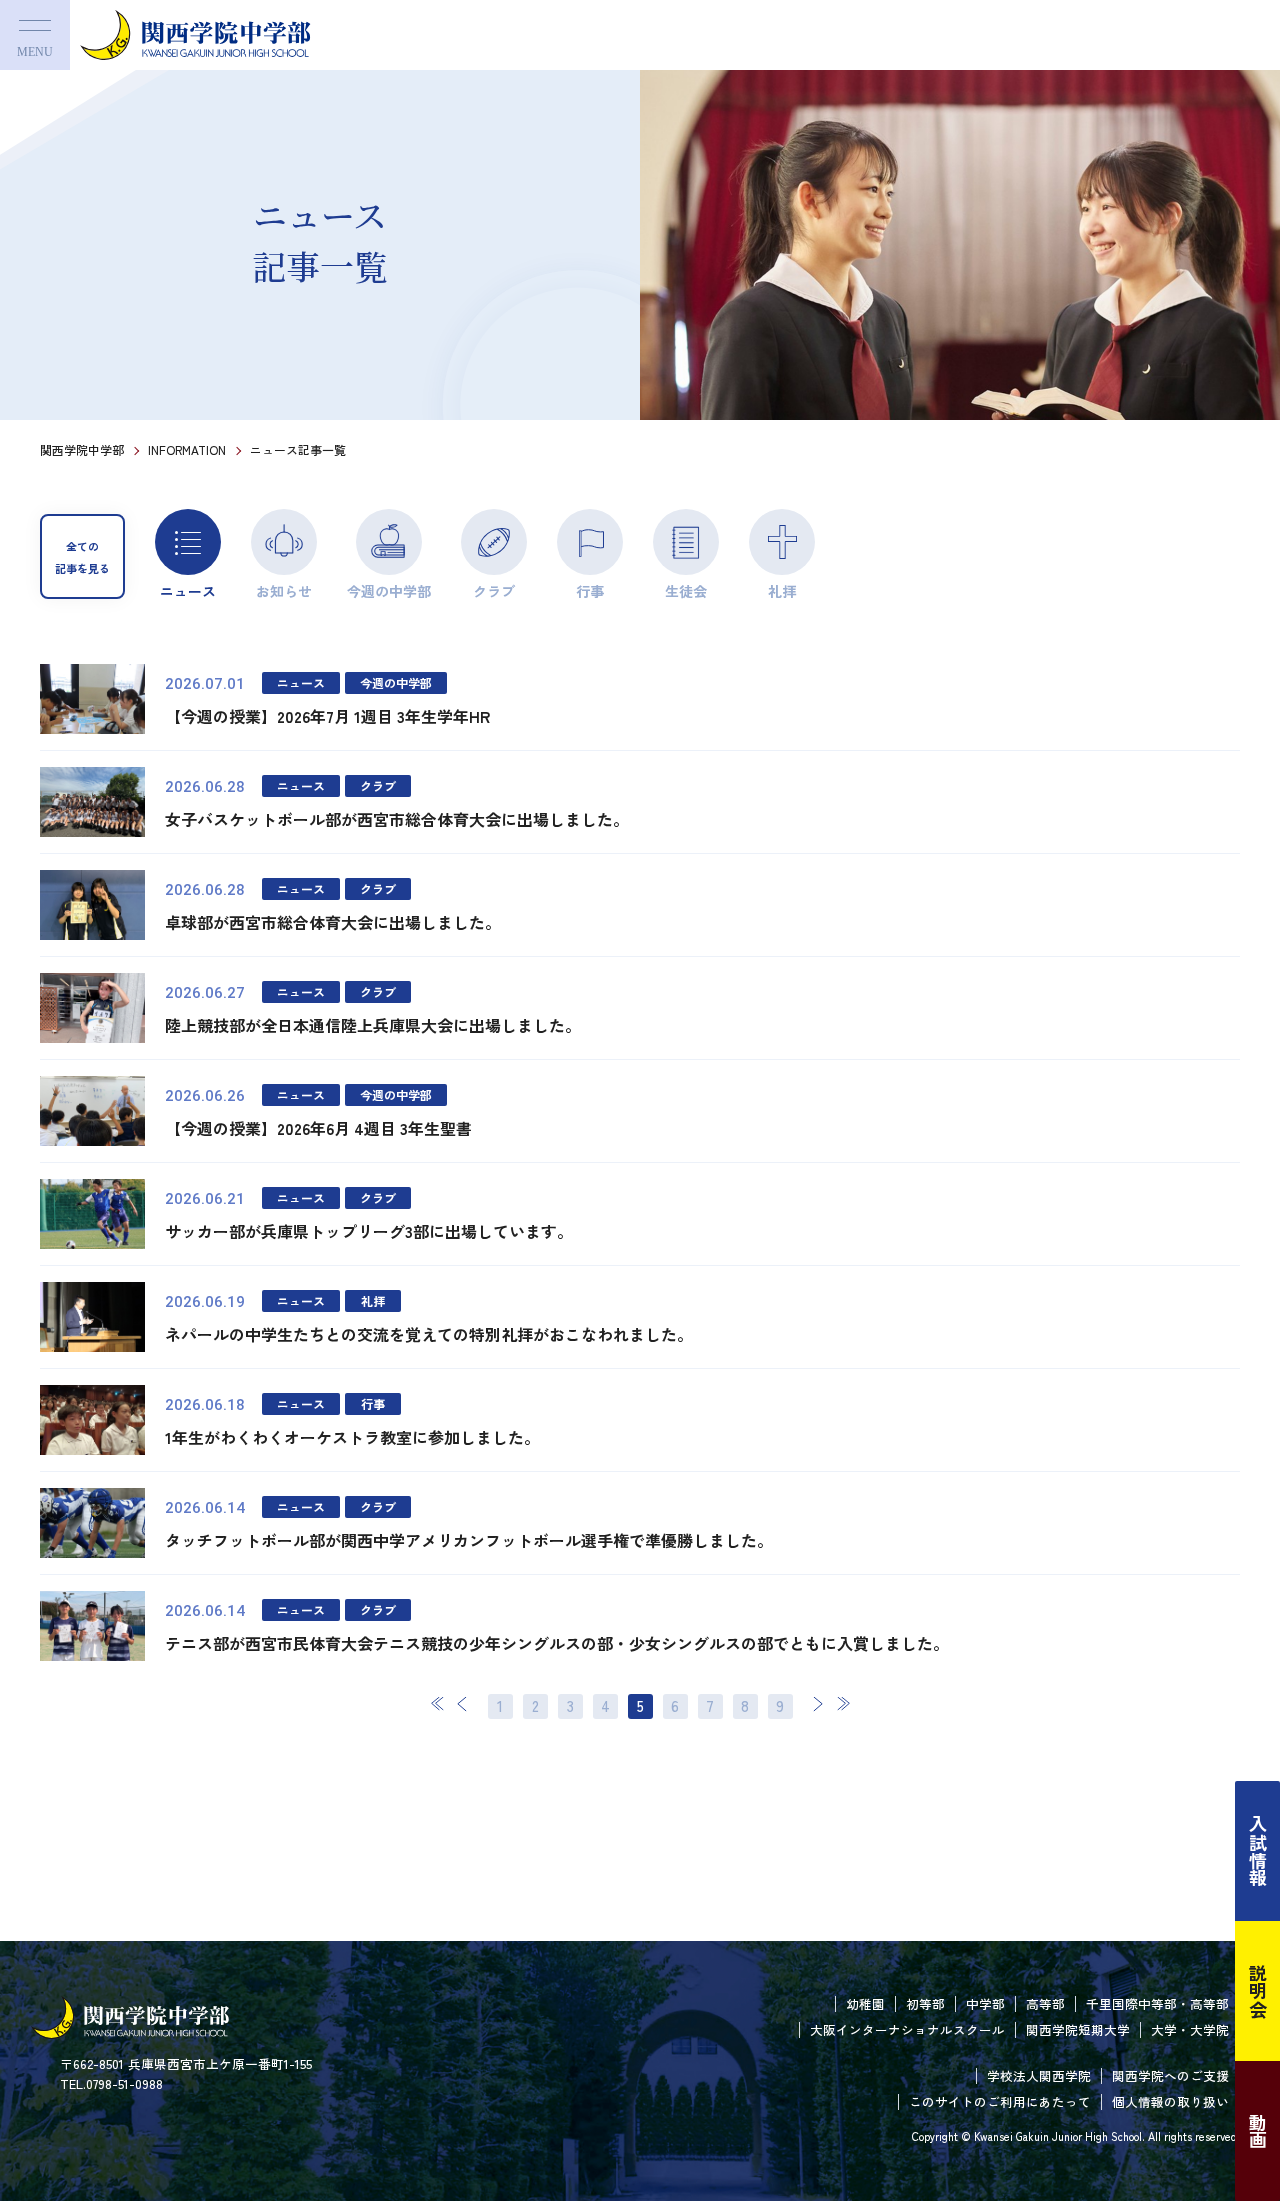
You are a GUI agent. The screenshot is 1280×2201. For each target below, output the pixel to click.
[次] (818, 1703)
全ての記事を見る (82, 557)
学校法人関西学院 (1039, 2075)
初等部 (925, 2003)
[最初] (438, 1703)
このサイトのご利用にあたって (1000, 2101)
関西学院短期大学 (1078, 2029)
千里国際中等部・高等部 (1157, 2003)
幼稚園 (865, 2003)
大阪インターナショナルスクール (907, 2029)
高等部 (1045, 2003)
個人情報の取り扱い (1170, 2101)
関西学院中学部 (82, 449)
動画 (1258, 2131)
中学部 (985, 2003)
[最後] (843, 1703)
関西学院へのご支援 (1170, 2075)
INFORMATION (187, 449)
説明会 (1258, 1991)
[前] (463, 1703)
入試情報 (1258, 1851)
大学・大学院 (1190, 2029)
